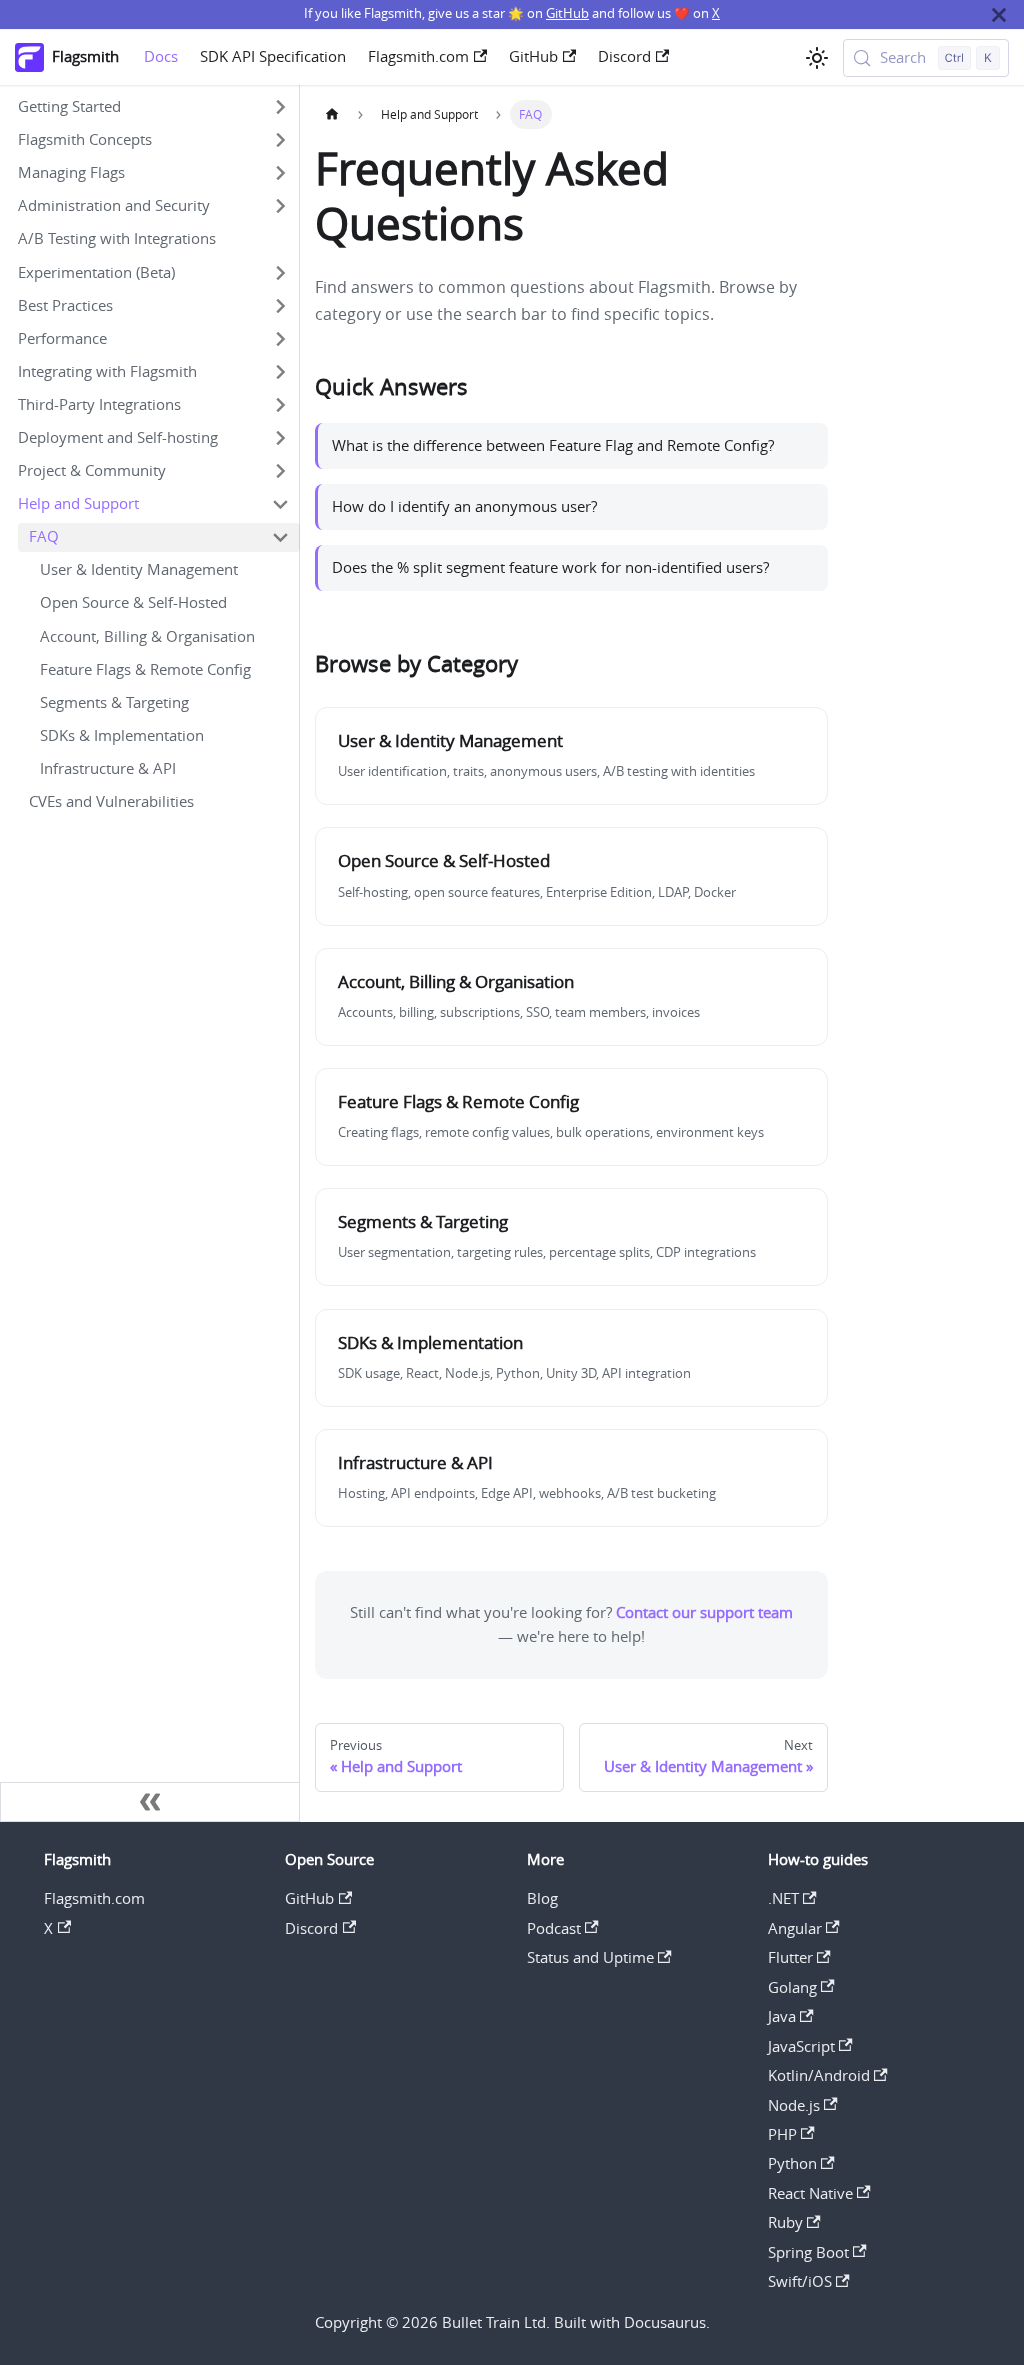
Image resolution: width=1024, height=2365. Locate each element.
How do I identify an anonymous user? (464, 506)
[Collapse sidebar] (150, 1802)
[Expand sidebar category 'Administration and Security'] (280, 206)
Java (782, 2016)
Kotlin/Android (819, 2075)
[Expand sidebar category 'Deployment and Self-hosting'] (280, 437)
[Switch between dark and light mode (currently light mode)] (816, 57)
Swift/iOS (800, 2281)
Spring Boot (808, 2252)
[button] (153, 107)
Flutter (790, 1957)
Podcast (554, 1928)
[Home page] (332, 114)
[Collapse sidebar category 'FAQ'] (280, 537)
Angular (795, 1928)
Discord (624, 56)
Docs (161, 56)
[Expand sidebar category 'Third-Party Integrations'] (280, 404)
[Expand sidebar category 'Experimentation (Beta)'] (280, 272)
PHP (782, 2134)
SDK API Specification (273, 56)
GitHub (567, 13)
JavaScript (801, 2046)
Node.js (794, 2105)
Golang (792, 1987)
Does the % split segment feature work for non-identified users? (550, 567)
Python (792, 2163)
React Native (810, 2193)
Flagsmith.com (418, 56)
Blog (542, 1898)
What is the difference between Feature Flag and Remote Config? (553, 445)
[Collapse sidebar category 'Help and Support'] (280, 504)
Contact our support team (704, 1612)
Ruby (785, 2222)
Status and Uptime (590, 1957)
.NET (783, 1898)
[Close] (999, 14)
